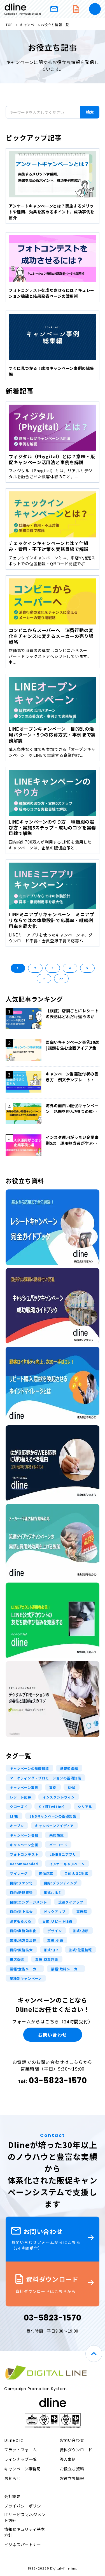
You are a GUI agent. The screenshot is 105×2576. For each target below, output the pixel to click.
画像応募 (46, 1873)
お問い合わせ (54, 9)
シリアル (85, 1806)
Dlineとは (14, 2440)
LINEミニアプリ (63, 1854)
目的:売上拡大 (21, 1912)
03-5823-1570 (58, 2081)
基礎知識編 (69, 1768)
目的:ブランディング (61, 1883)
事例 (53, 1787)
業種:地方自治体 (23, 1940)
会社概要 (12, 2496)
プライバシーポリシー (25, 2506)
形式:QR (51, 1950)
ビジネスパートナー (23, 2545)
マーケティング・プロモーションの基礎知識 (46, 1778)
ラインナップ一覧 (21, 2459)
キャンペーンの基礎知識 (29, 1768)
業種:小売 (55, 1940)
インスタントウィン (59, 1797)
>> (61, 978)
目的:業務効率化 (23, 1931)
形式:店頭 (81, 1931)
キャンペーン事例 (24, 1787)
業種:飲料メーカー (66, 1969)
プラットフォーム (21, 2450)
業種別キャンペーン (26, 1978)
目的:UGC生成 (76, 1873)
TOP (9, 25)
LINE (14, 1816)
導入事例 (68, 2459)
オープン (17, 1826)
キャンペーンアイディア (54, 1826)
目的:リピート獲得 (58, 1921)
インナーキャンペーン (67, 1864)
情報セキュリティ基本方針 (25, 2532)
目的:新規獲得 (21, 1892)
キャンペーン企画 (24, 1845)
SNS (72, 1787)
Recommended (24, 1864)
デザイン (54, 1931)
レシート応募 (21, 1797)
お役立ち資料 (72, 2469)
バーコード (58, 1845)
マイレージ (19, 1873)
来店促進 (17, 1959)
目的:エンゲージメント (28, 1902)
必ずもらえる (21, 1921)
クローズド (19, 1806)
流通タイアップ (71, 1902)
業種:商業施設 (47, 1959)
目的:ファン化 (21, 1883)
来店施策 (56, 1835)
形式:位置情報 (81, 1950)
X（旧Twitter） (53, 1806)
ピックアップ (55, 1912)
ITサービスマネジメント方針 (25, 2517)
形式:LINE (53, 1892)
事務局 (82, 1912)
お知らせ (12, 2478)
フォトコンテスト (24, 1854)
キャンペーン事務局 (23, 2469)
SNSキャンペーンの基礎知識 (53, 1816)
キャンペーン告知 (24, 1835)
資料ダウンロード (76, 9)
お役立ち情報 (72, 2478)
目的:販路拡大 (21, 1950)
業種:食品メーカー (25, 1969)
